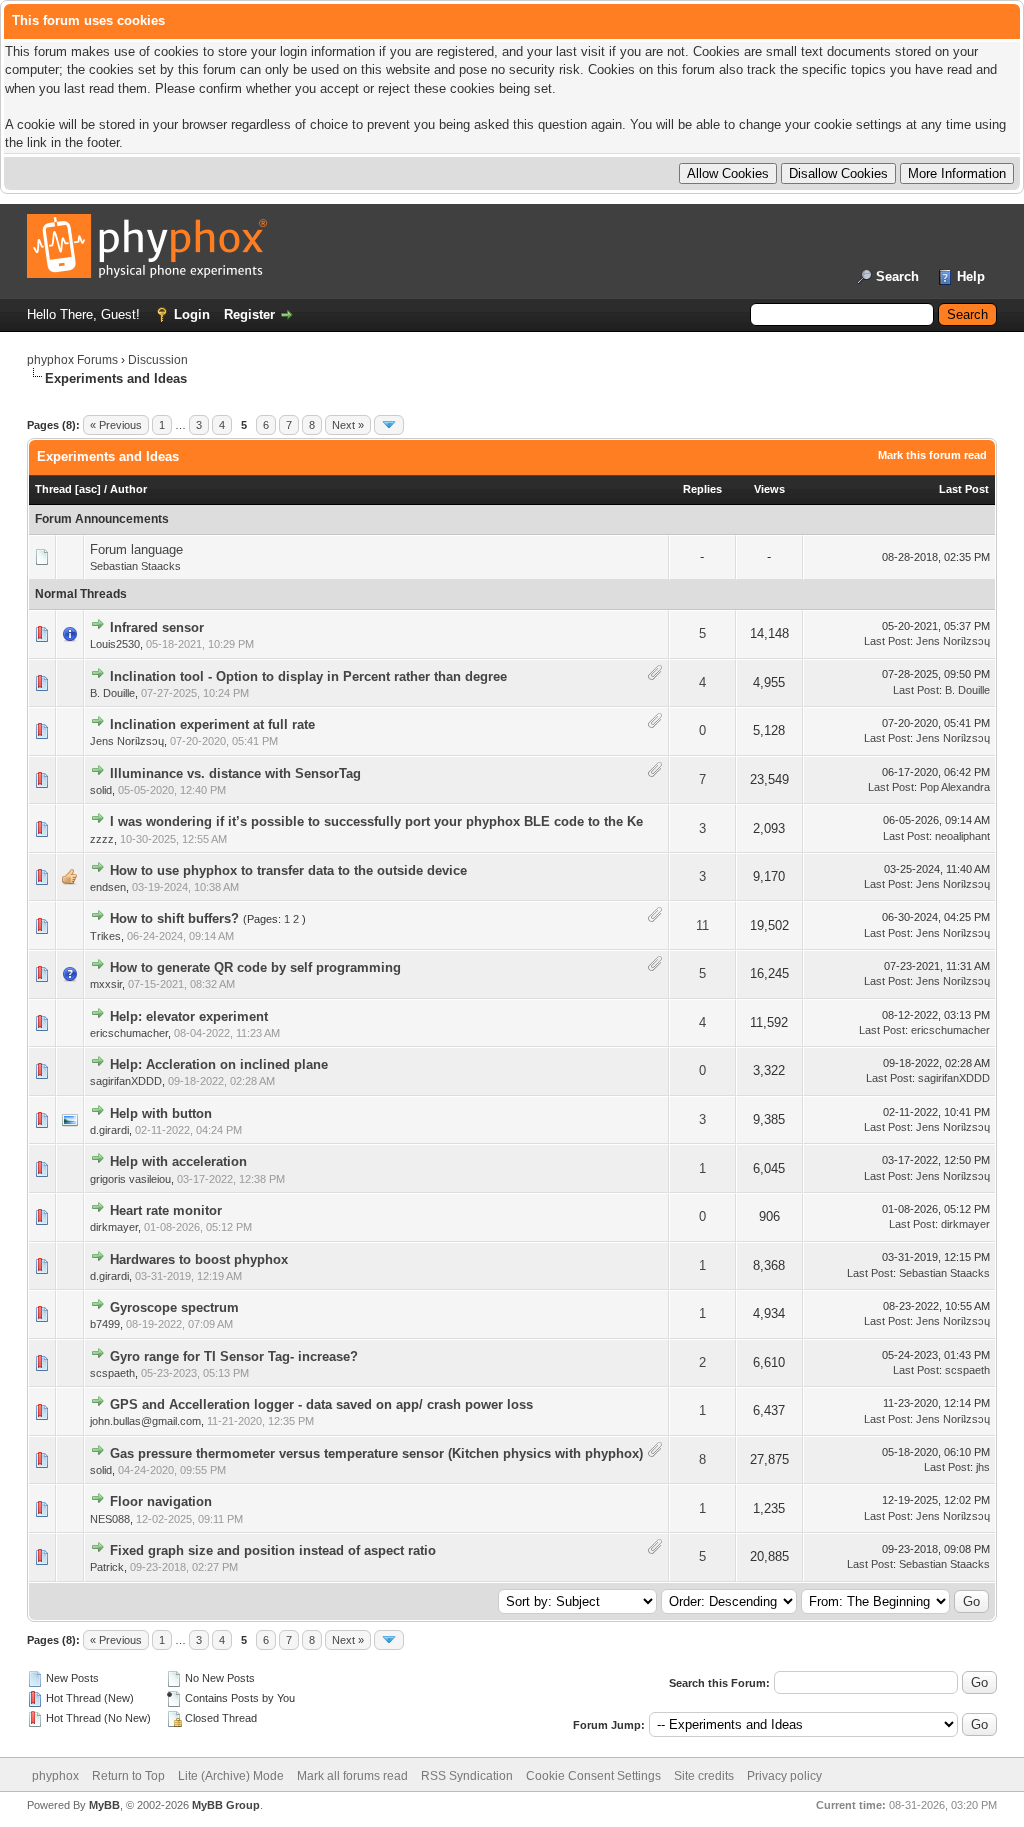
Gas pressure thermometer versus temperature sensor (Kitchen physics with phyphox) (376, 1453)
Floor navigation (161, 1501)
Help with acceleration (178, 1161)
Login (192, 314)
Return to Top (128, 1776)
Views (769, 489)
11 (702, 925)
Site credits (704, 1776)
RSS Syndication (467, 1776)
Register (249, 314)
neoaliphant (962, 836)
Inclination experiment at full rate (212, 724)
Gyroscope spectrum (174, 1307)
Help (971, 276)
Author (128, 489)
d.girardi (109, 1130)
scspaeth (112, 1373)
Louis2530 (115, 644)
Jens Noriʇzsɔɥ (953, 641)
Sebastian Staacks (135, 566)
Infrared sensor (157, 627)
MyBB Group (226, 1805)
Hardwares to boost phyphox (199, 1259)
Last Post (964, 489)
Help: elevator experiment (189, 1016)
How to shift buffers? (174, 918)
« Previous (116, 425)
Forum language (136, 549)
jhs (983, 1467)
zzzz (102, 839)
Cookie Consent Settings (593, 1776)
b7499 (105, 1324)
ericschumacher (129, 1033)
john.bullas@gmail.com (145, 1421)
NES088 (110, 1519)
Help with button (161, 1113)
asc (88, 489)
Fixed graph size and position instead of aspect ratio (273, 1550)
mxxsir (106, 984)
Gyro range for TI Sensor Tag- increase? (234, 1356)
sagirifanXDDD (126, 1081)
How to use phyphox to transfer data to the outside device (288, 870)
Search (897, 276)
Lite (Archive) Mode (231, 1776)
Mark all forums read (352, 1776)
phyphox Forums (72, 360)
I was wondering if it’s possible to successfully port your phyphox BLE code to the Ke (376, 821)
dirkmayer (114, 1227)
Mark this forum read (932, 455)
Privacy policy (784, 1776)
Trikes (105, 936)
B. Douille (112, 693)
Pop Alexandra (955, 787)
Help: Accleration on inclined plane (219, 1064)
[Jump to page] (389, 425)
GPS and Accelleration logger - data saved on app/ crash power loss (321, 1404)
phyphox (55, 1776)
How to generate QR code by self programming (255, 967)
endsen (108, 887)
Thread (53, 489)
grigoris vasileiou (130, 1179)
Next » (348, 425)
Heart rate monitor (166, 1210)
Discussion (158, 360)
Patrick (107, 1567)
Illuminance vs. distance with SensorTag (235, 773)
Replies (702, 489)
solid (101, 790)
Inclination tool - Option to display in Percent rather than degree (308, 676)
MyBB (104, 1805)
